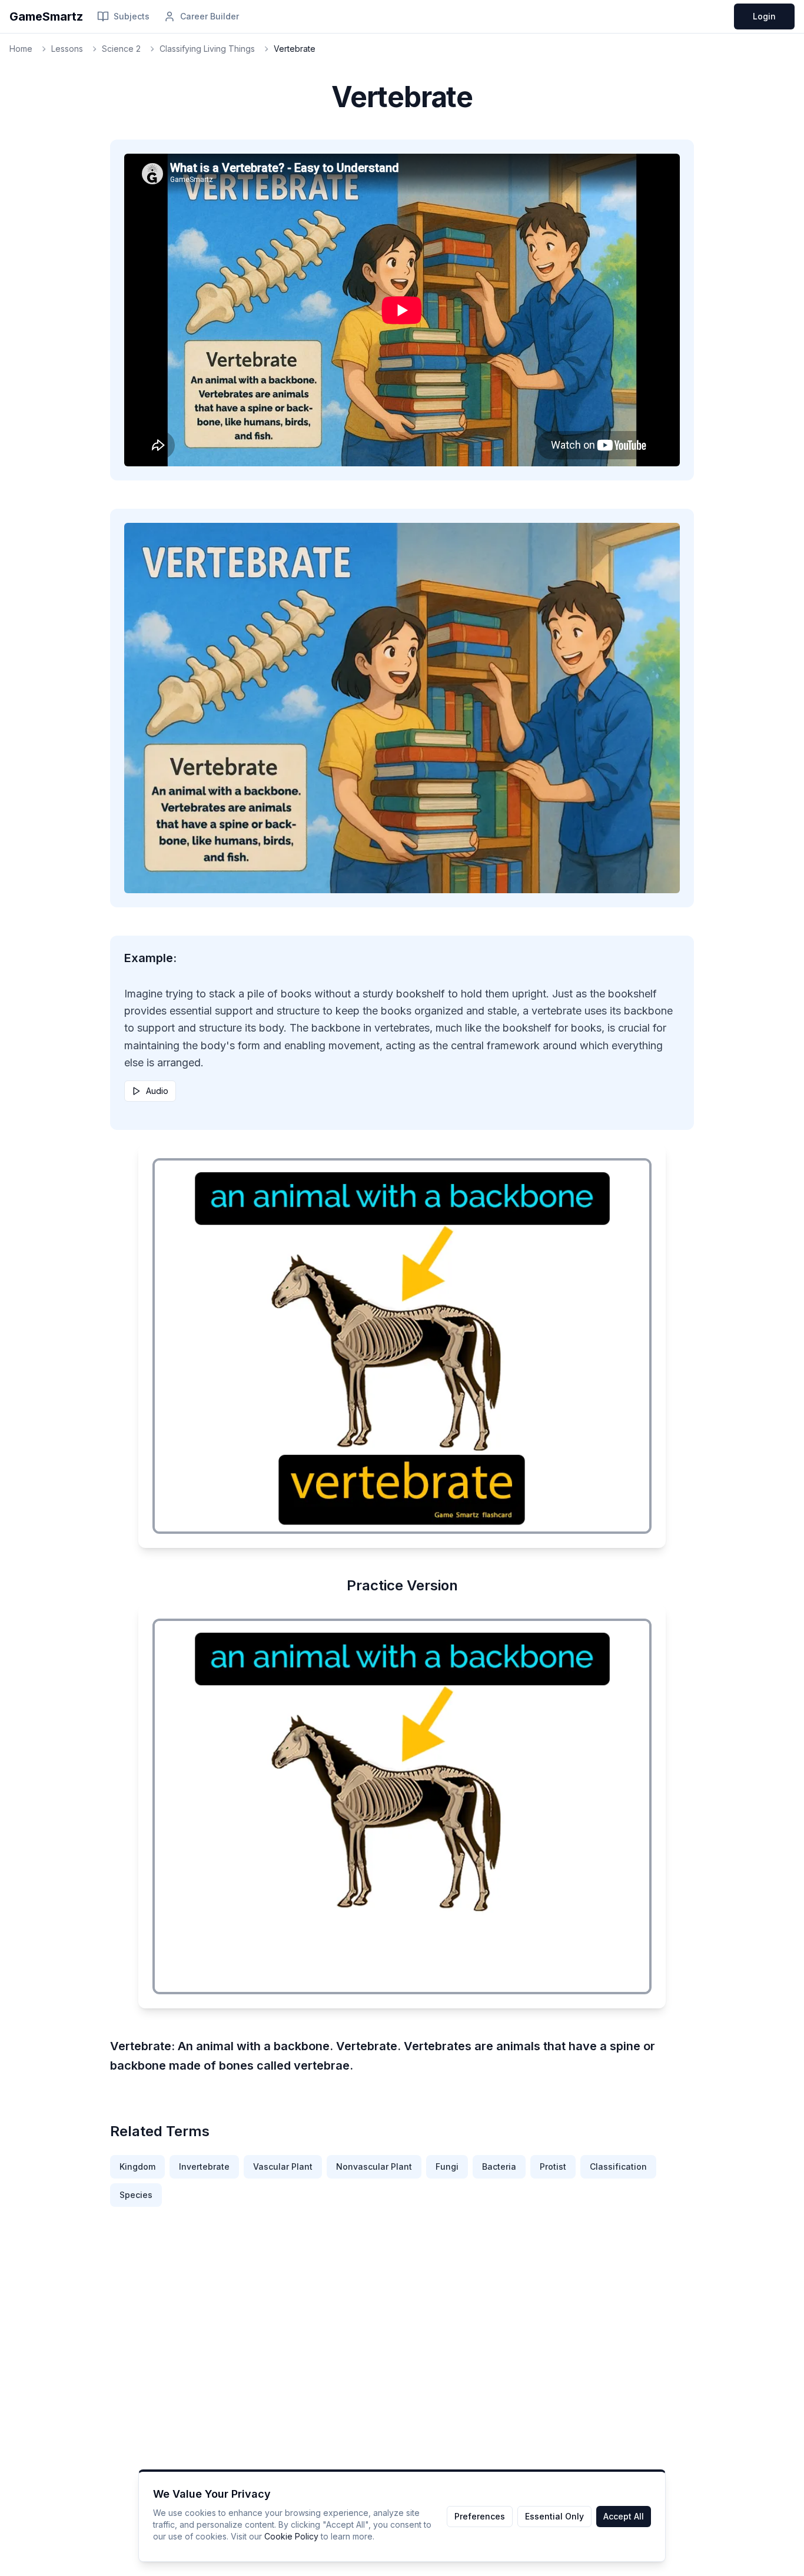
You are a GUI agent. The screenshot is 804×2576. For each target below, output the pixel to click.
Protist (553, 2166)
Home (21, 49)
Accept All (624, 2516)
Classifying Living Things (207, 49)
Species (136, 2195)
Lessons (67, 49)
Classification (618, 2166)
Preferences (480, 2516)
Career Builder (210, 16)
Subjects (132, 16)
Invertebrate (204, 2166)
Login (764, 16)
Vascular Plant (283, 2166)
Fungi (447, 2166)
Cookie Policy (291, 2536)
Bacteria (499, 2166)
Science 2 (121, 49)
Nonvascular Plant (374, 2166)
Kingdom (137, 2166)
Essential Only (554, 2516)
